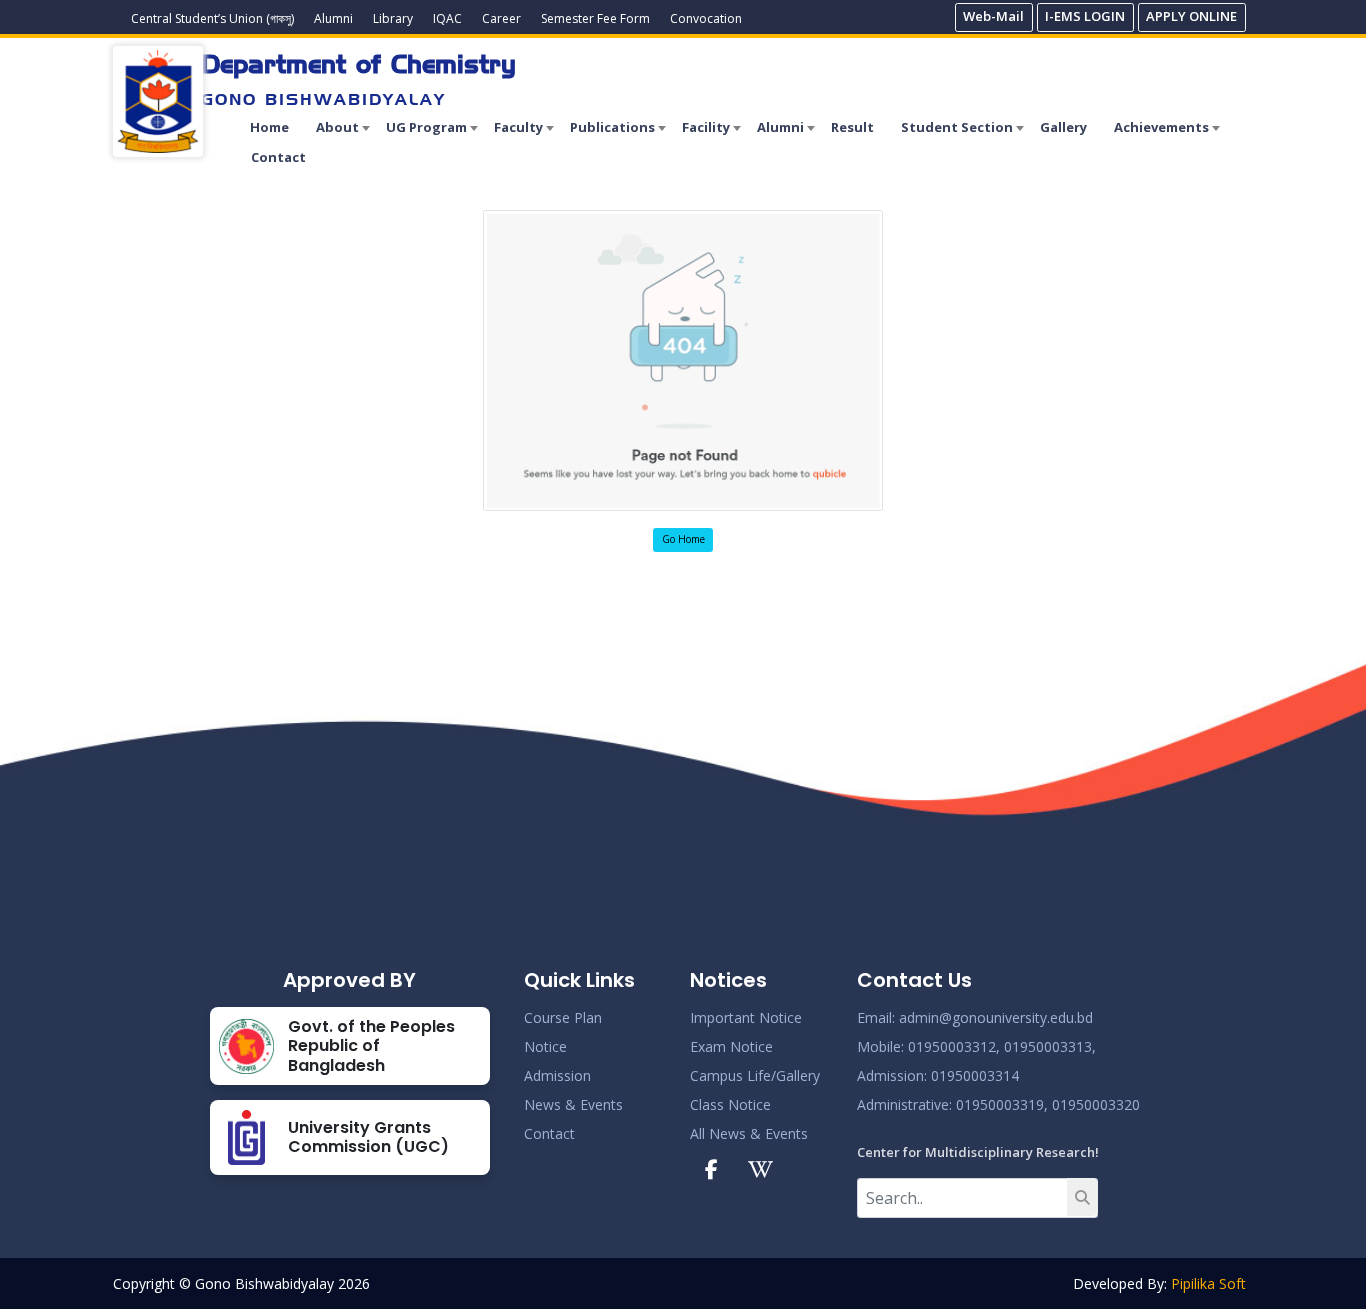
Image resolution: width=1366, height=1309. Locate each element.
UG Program (426, 127)
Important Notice (746, 1017)
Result (852, 127)
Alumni (333, 18)
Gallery (1063, 127)
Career (501, 18)
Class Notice (730, 1104)
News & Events (573, 1104)
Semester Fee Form (595, 18)
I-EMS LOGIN (1085, 16)
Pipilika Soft (1208, 1283)
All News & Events (749, 1133)
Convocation (706, 18)
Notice (545, 1046)
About (337, 127)
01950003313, (1050, 1046)
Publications (612, 127)
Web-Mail (993, 16)
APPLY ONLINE (1191, 16)
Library (393, 18)
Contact (278, 157)
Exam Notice (731, 1046)
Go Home (683, 539)
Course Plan (563, 1017)
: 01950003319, (998, 1104)
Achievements (1161, 127)
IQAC (447, 18)
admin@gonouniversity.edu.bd (996, 1017)
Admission (557, 1075)
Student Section (957, 127)
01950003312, (954, 1046)
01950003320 (1094, 1104)
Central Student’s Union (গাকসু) (212, 18)
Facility (706, 127)
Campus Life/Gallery (755, 1075)
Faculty (518, 127)
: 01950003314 (971, 1075)
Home (269, 127)
